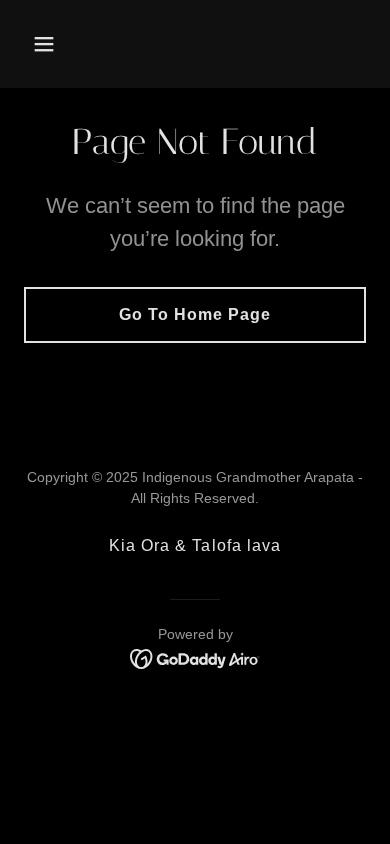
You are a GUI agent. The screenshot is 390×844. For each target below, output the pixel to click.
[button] (49, 44)
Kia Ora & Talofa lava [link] (194, 545)
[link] (194, 44)
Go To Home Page (195, 314)
